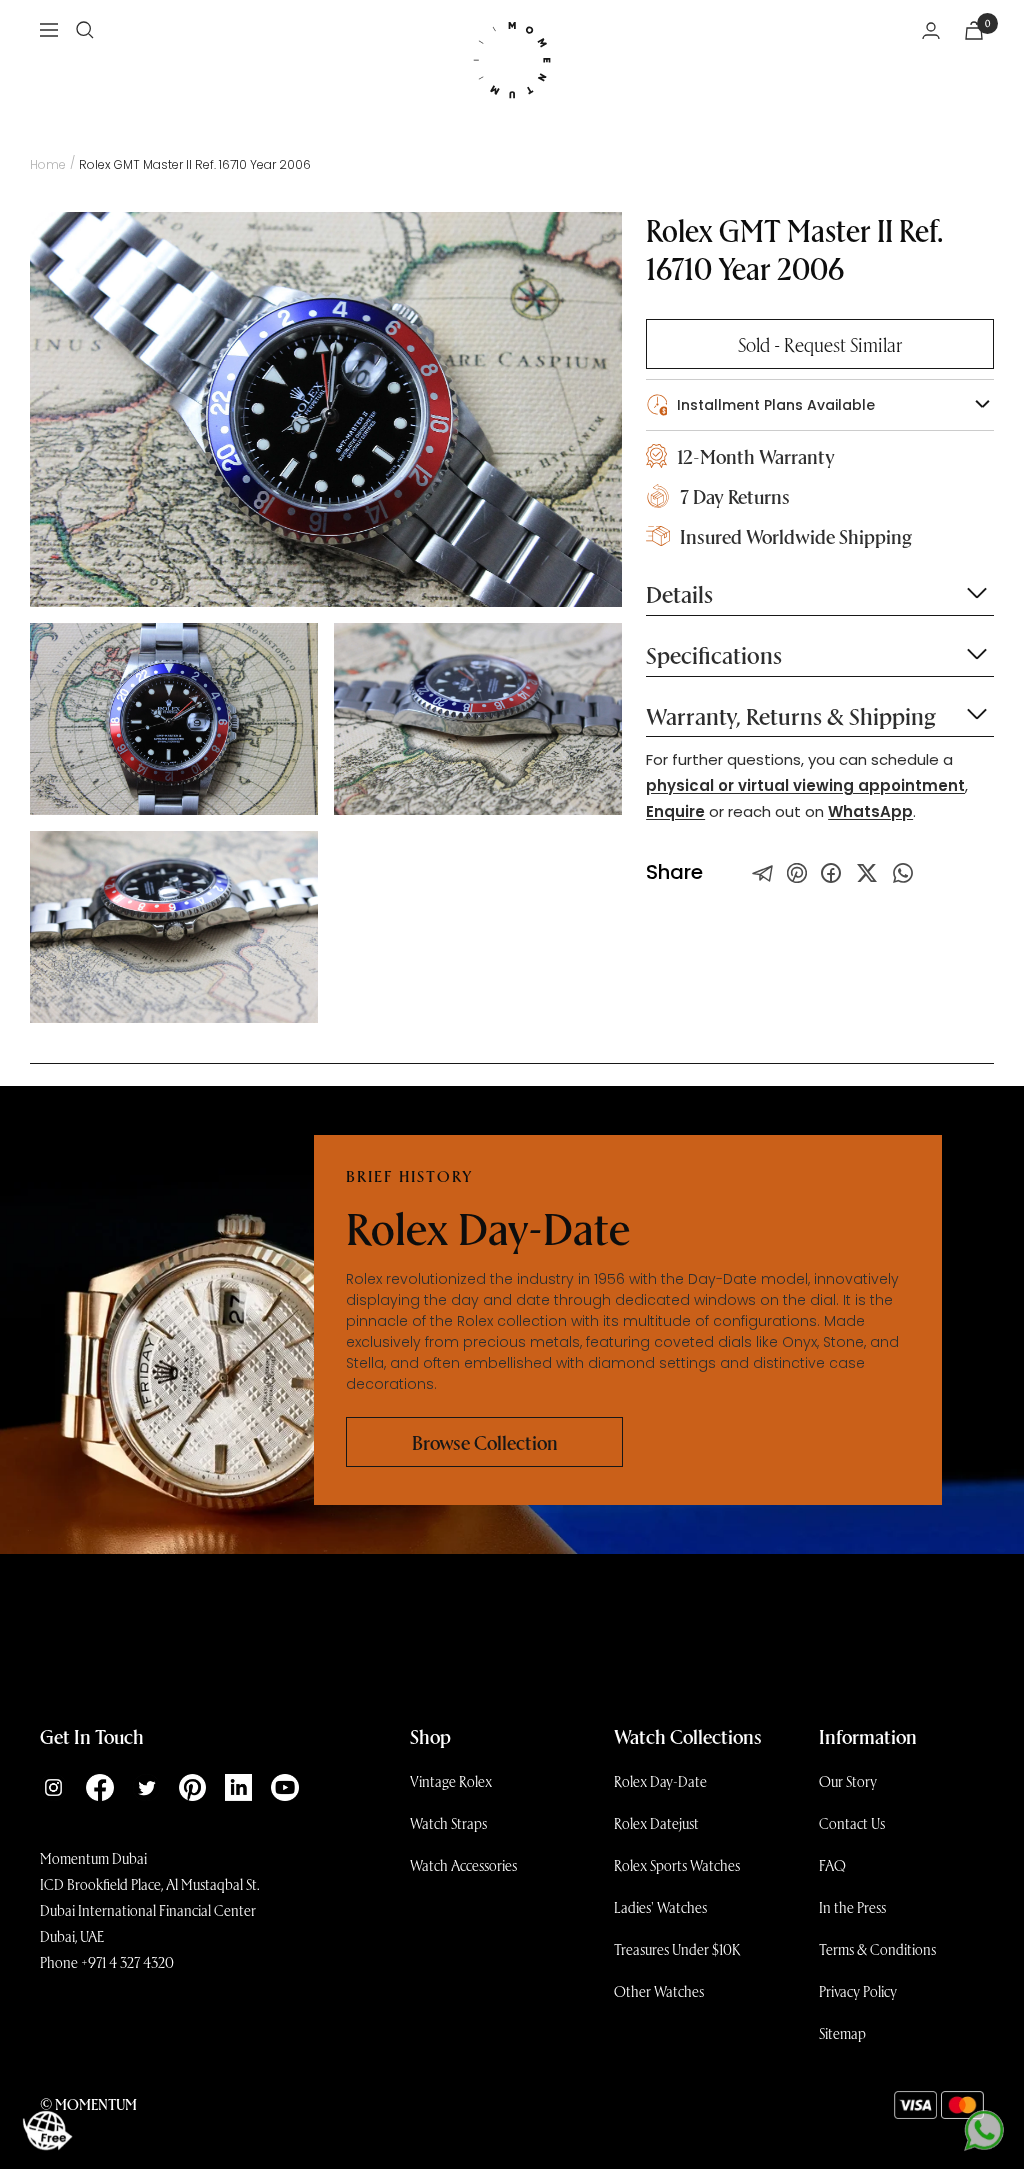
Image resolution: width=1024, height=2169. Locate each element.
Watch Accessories (463, 1865)
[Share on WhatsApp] (903, 873)
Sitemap (842, 2033)
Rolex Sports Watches (677, 1865)
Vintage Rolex (451, 1781)
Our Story (848, 1781)
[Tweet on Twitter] (763, 873)
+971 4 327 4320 (127, 1962)
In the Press (852, 1907)
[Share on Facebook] (831, 873)
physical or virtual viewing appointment (805, 785)
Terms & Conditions (877, 1949)
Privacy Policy (858, 1991)
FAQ (832, 1865)
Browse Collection (485, 1442)
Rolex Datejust (656, 1823)
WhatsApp (870, 811)
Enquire (675, 811)
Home (48, 164)
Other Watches (659, 1991)
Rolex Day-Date (660, 1781)
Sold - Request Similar (820, 344)
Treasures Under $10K (677, 1949)
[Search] (85, 30)
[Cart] (974, 30)
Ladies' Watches (660, 1907)
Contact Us (852, 1823)
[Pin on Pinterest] (797, 873)
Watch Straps (448, 1823)
